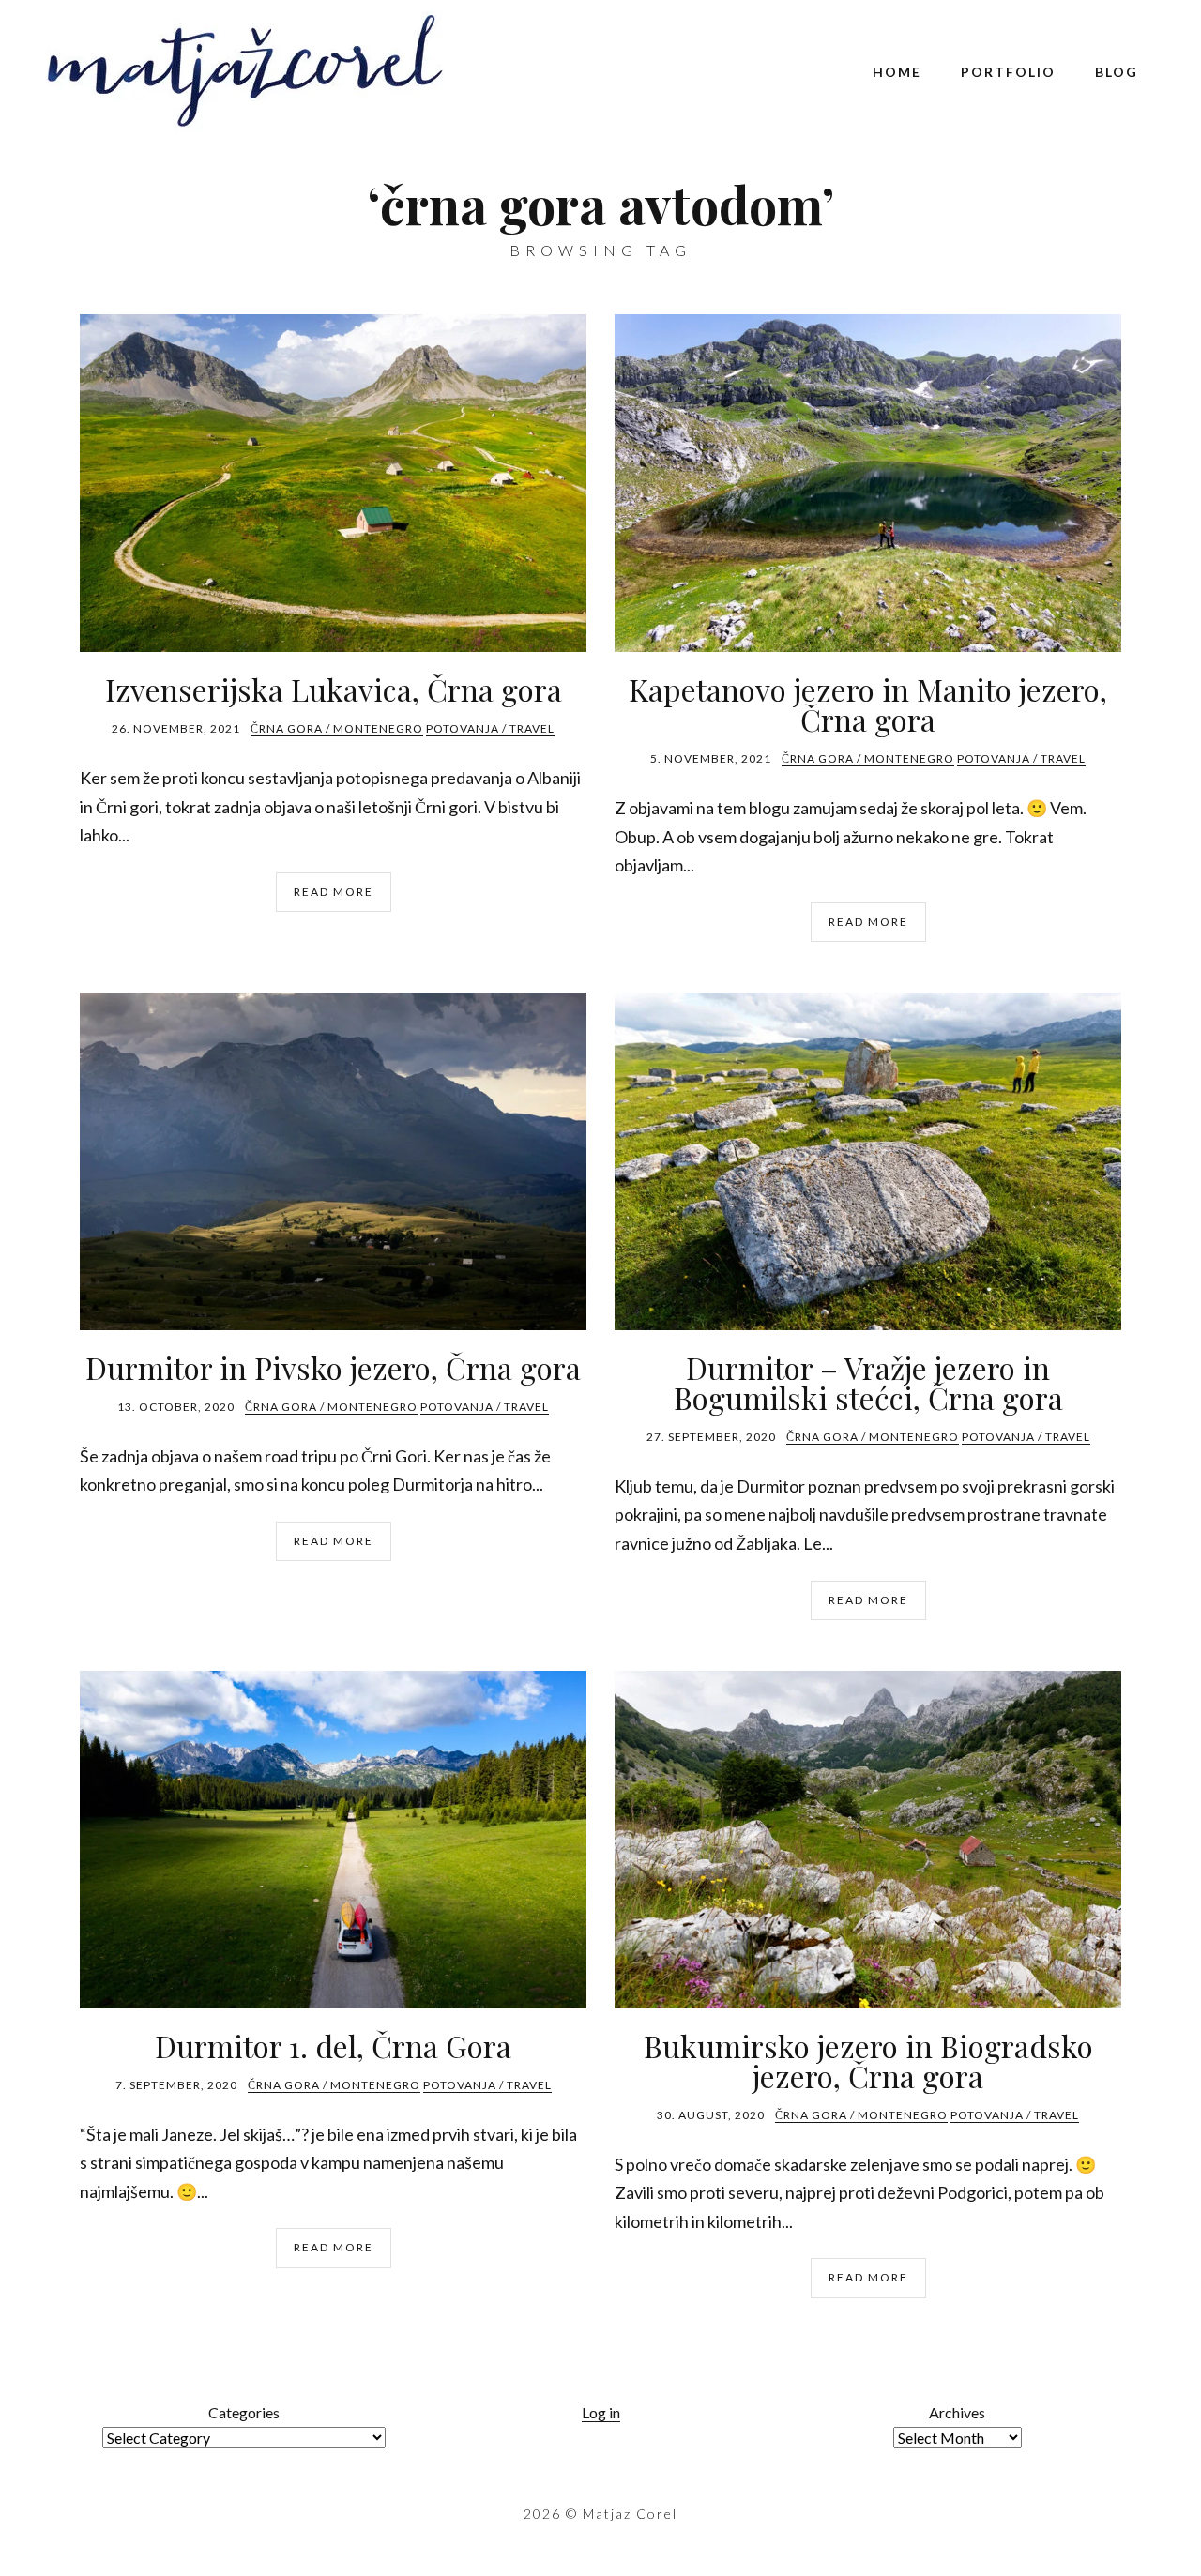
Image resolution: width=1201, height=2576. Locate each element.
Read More (334, 892)
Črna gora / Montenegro (337, 728)
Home (897, 72)
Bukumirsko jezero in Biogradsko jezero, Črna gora (868, 2061)
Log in (601, 2412)
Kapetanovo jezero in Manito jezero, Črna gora (868, 704)
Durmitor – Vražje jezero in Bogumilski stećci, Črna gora (868, 1382)
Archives (957, 2412)
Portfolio (1008, 72)
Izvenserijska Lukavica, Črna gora (334, 689)
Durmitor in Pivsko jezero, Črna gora (333, 1367)
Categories (244, 2412)
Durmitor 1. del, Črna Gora (333, 2046)
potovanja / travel (490, 728)
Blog (1117, 72)
